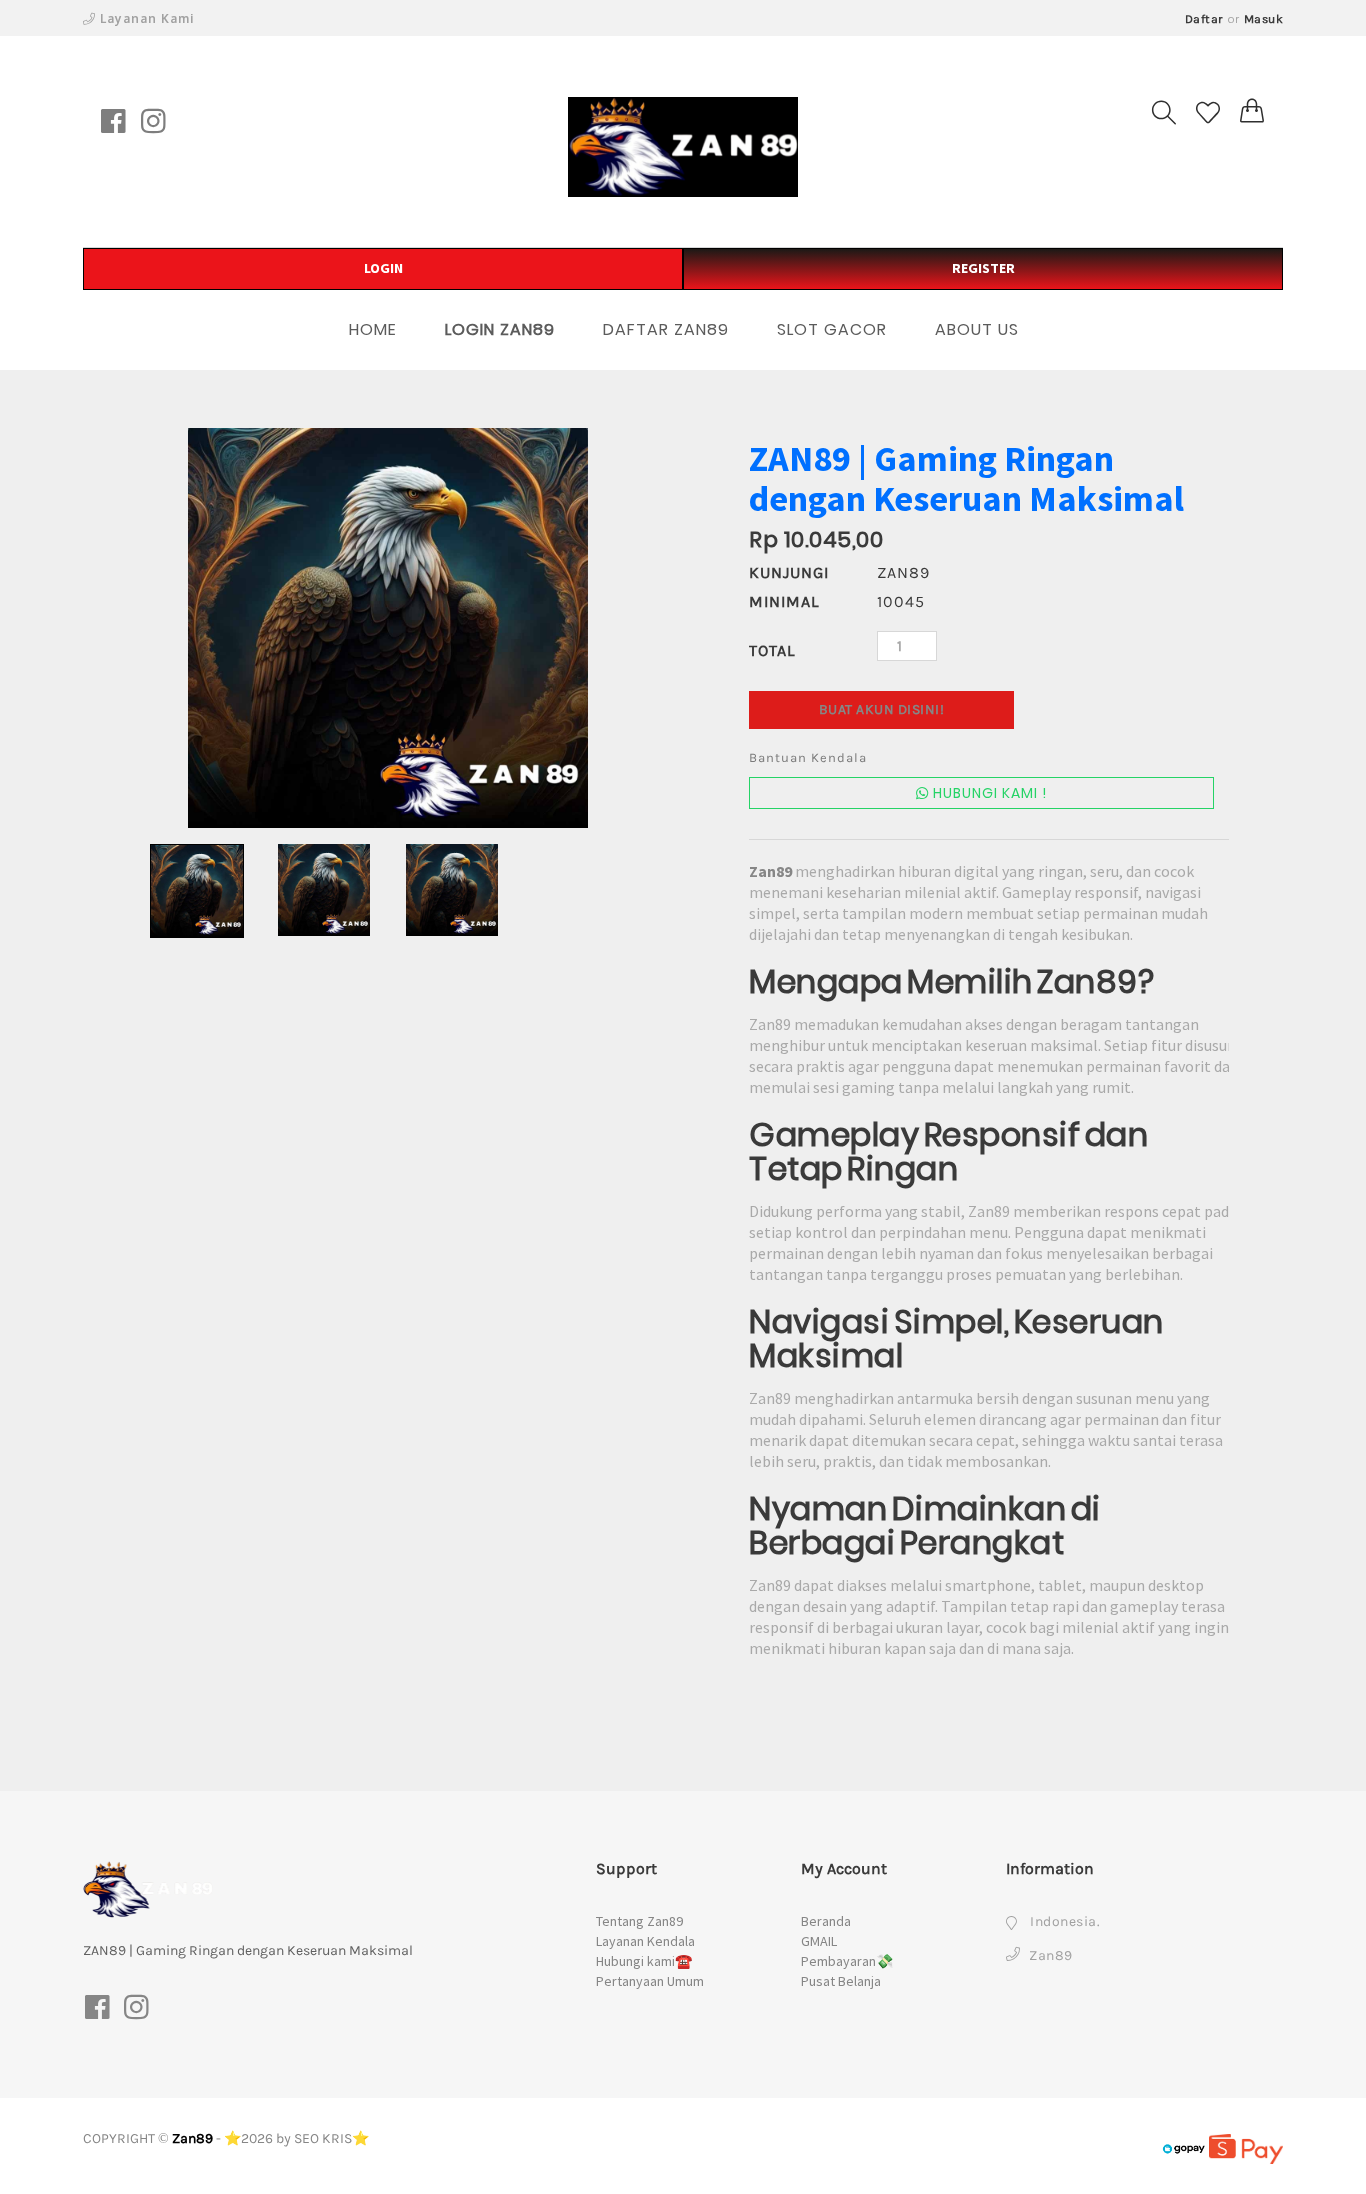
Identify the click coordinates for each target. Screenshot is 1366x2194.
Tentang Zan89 (639, 1921)
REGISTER (983, 268)
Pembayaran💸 (847, 1961)
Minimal (784, 601)
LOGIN (383, 268)
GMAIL (819, 1941)
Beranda (826, 1921)
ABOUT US (977, 329)
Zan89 (192, 2138)
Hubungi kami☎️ (644, 1961)
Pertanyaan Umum (650, 1981)
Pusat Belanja (841, 1981)
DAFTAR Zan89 (666, 329)
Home (373, 329)
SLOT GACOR (832, 329)
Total (772, 650)
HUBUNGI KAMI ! (988, 793)
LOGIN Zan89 (500, 329)
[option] (388, 628)
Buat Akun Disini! (882, 709)
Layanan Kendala (645, 1941)
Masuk (1264, 19)
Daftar (1204, 19)
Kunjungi (789, 572)
